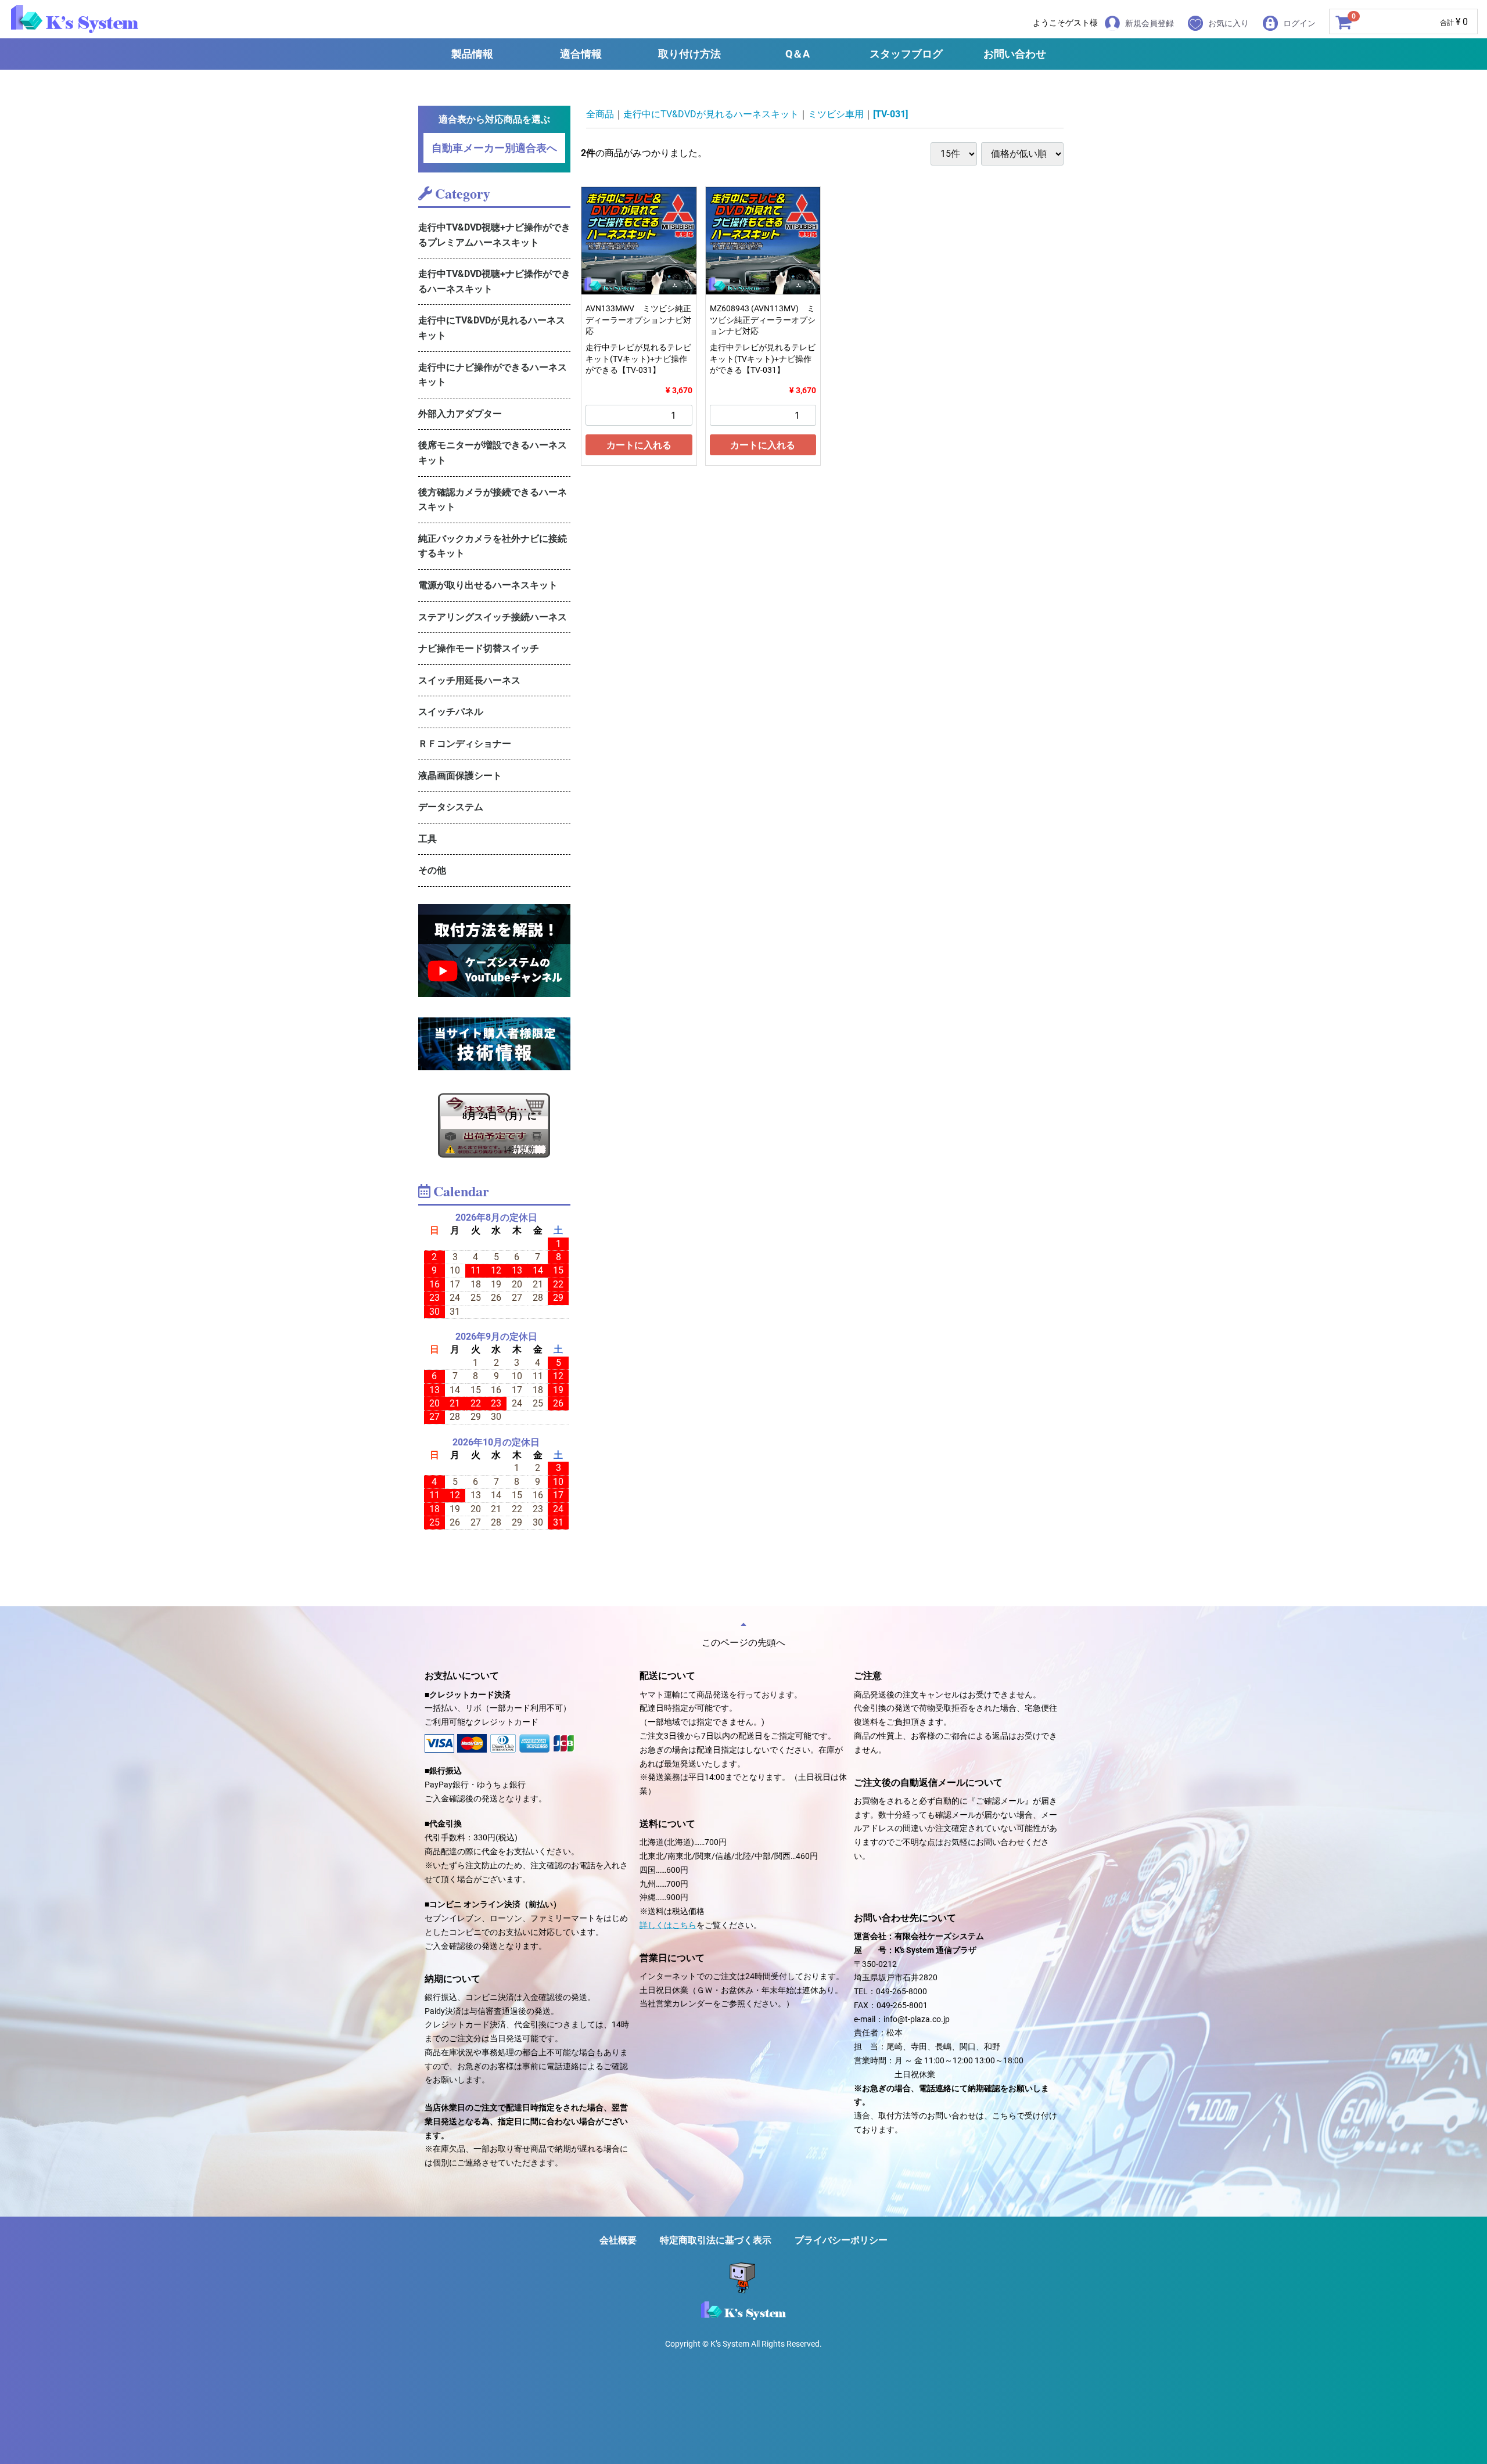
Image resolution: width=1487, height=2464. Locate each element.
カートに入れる (639, 445)
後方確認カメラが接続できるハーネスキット (493, 500)
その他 (432, 870)
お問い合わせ (1015, 54)
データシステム (451, 807)
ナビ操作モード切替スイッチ (479, 648)
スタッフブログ (906, 54)
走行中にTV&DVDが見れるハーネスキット (492, 328)
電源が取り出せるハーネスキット (488, 585)
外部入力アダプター (460, 414)
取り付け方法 (689, 54)
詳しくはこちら (668, 1925)
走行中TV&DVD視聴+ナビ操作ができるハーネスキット (494, 281)
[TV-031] (890, 114)
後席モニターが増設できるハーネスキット (493, 453)
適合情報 (581, 54)
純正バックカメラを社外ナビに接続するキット (493, 546)
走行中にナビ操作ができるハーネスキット (493, 375)
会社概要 (618, 2240)
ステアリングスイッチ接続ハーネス (493, 617)
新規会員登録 (1150, 23)
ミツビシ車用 (836, 114)
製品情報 (472, 54)
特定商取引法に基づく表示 (716, 2240)
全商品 (600, 114)
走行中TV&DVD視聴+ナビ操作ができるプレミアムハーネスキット (494, 235)
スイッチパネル (451, 712)
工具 (428, 839)
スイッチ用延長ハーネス (469, 680)
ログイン (1299, 23)
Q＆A (798, 54)
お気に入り (1229, 23)
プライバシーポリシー (841, 2240)
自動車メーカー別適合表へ (494, 148)
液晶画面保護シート (460, 776)
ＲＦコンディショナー (465, 744)
